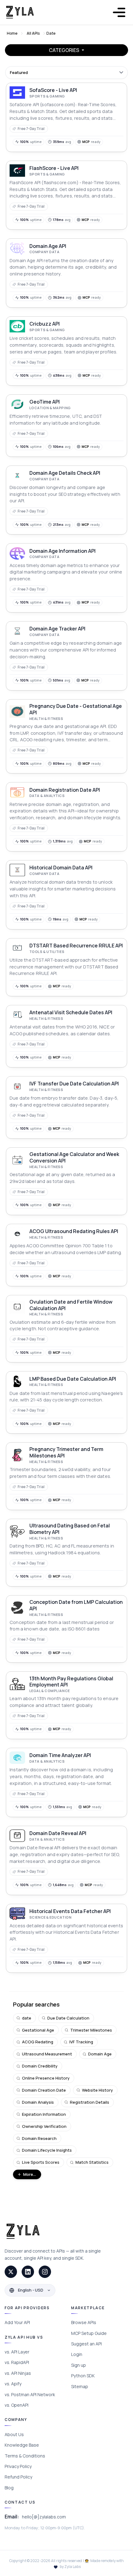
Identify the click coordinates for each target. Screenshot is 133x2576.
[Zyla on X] (11, 2272)
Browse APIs (84, 2322)
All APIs (33, 33)
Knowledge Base (22, 2445)
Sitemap (80, 2386)
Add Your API (17, 2322)
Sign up (79, 2365)
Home (12, 33)
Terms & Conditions (25, 2456)
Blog (9, 2488)
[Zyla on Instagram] (45, 2272)
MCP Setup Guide (89, 2333)
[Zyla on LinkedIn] (28, 2272)
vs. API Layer (17, 2352)
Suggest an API (86, 2344)
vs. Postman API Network (30, 2394)
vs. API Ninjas (18, 2373)
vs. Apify (13, 2384)
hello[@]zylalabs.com (44, 2517)
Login (77, 2354)
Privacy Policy (18, 2466)
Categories (64, 50)
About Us (14, 2434)
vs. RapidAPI (17, 2362)
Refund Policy (18, 2477)
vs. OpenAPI (17, 2405)
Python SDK (83, 2376)
